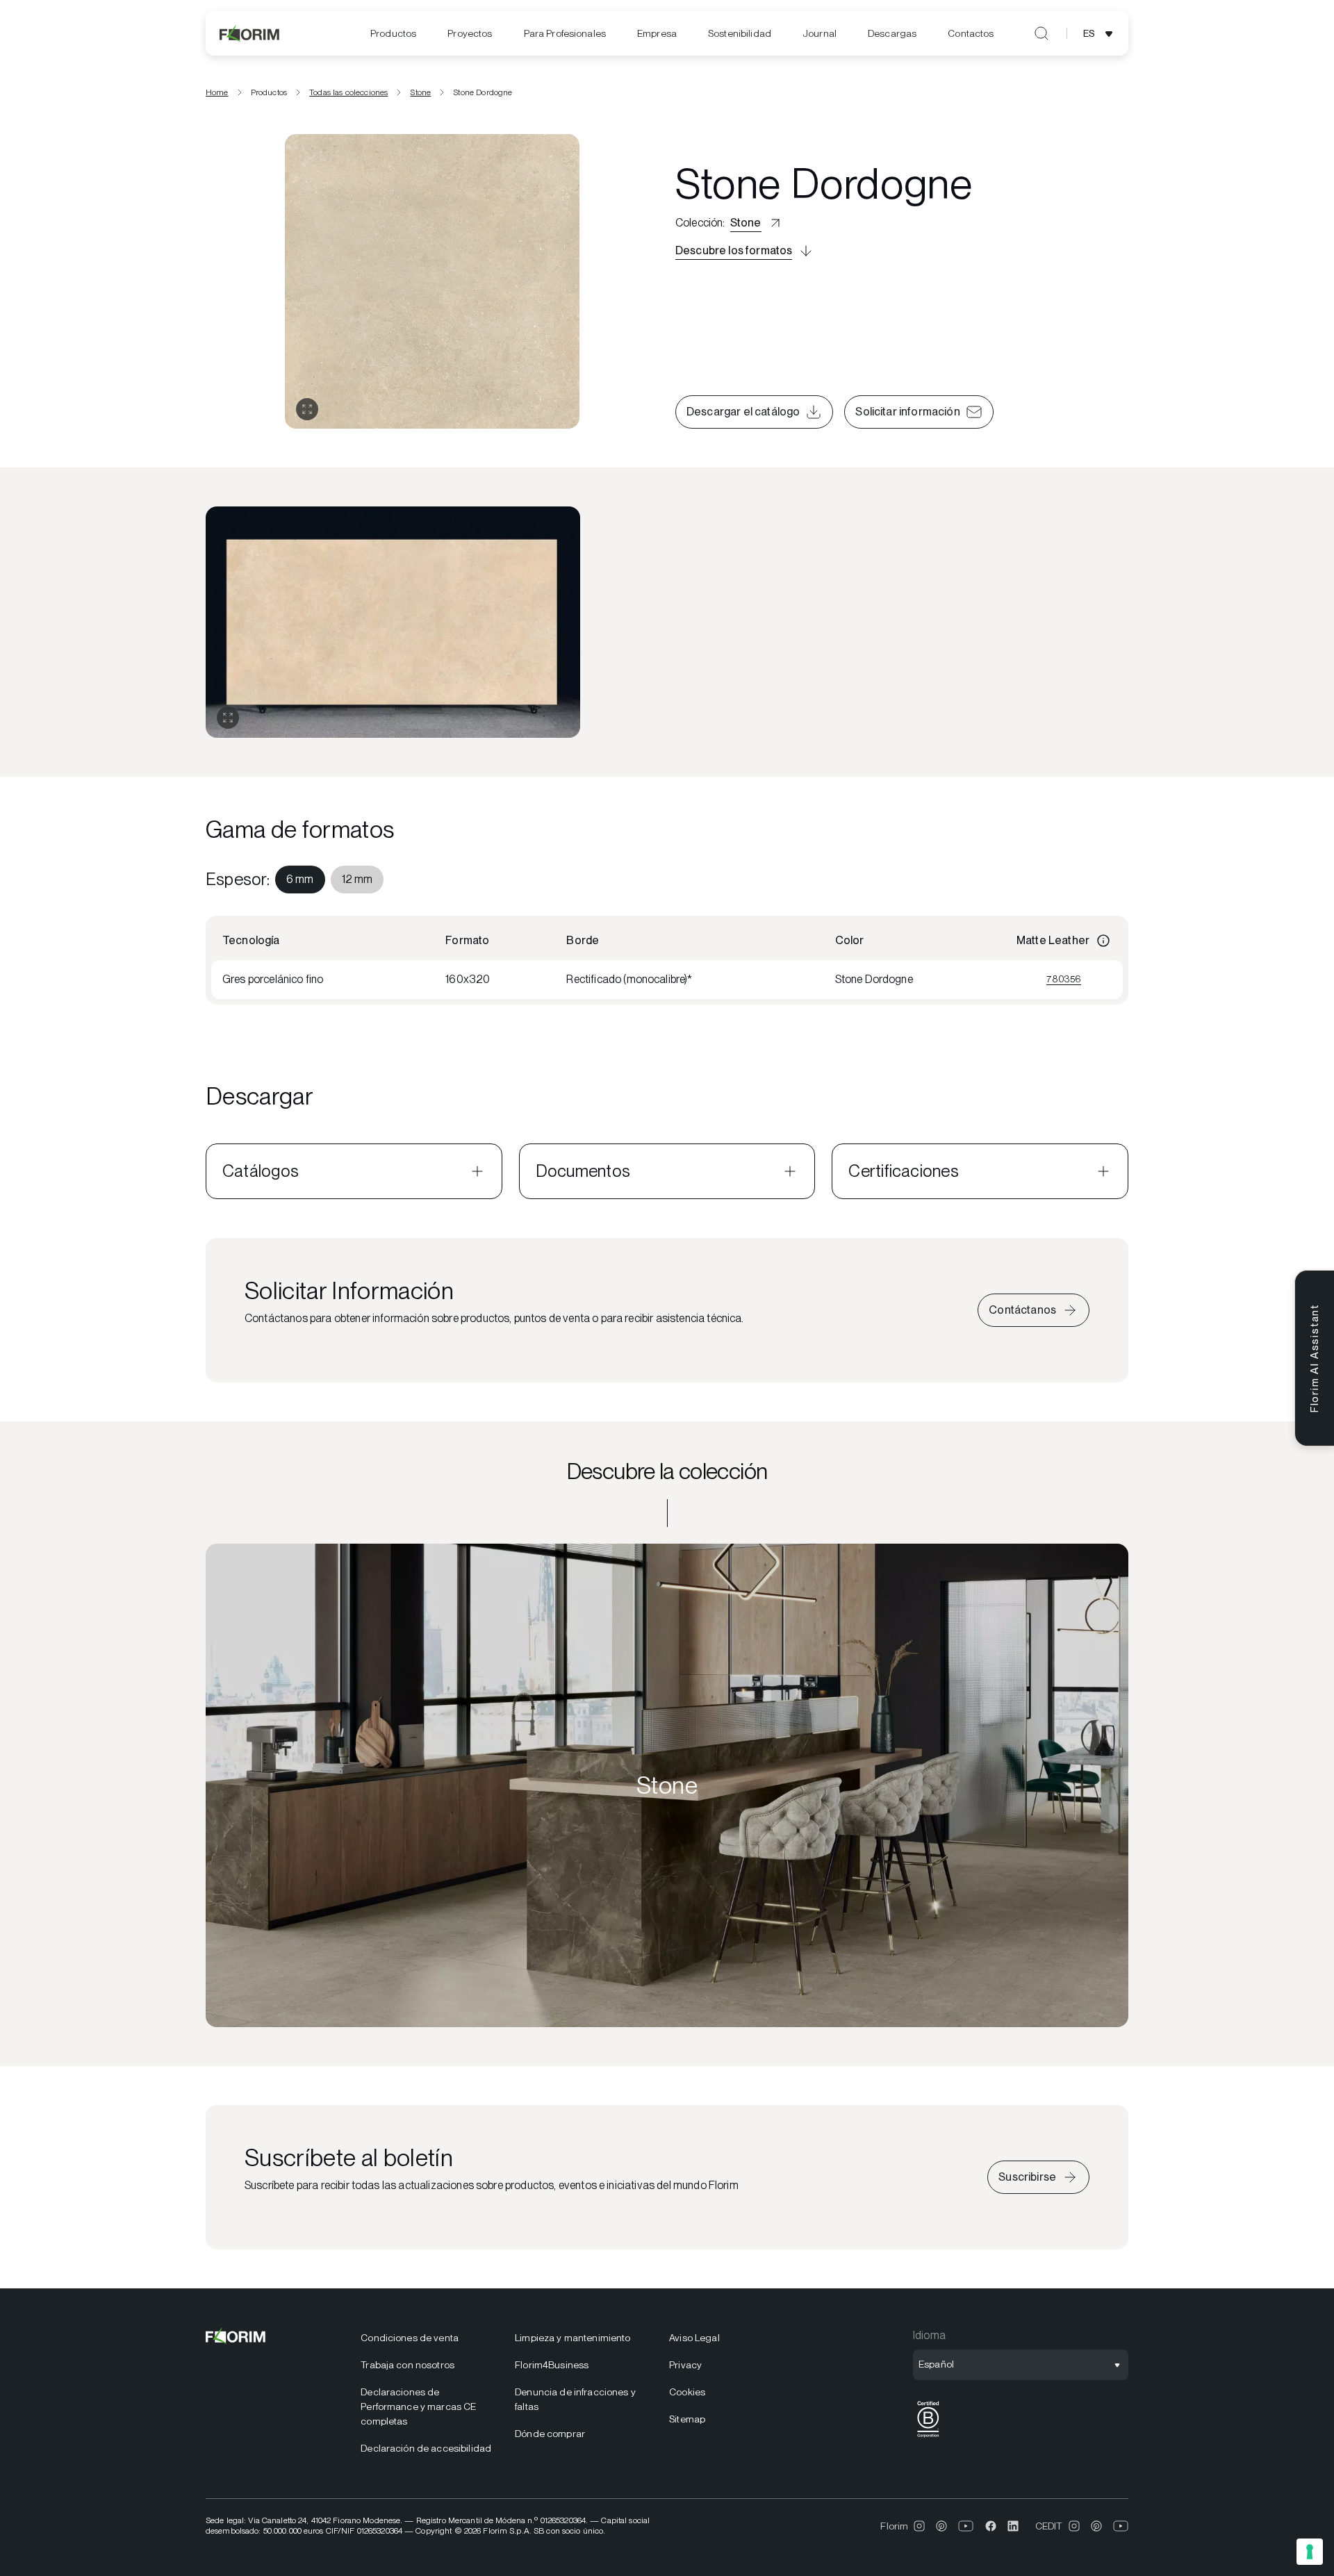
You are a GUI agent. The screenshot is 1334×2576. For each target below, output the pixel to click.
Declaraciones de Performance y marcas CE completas (418, 2406)
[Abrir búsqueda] (1041, 33)
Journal (820, 33)
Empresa (657, 33)
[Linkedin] (1013, 2526)
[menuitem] (393, 34)
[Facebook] (991, 2526)
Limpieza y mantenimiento (573, 2338)
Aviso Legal (694, 2338)
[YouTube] (966, 2526)
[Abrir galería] (307, 409)
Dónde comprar (550, 2434)
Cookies (687, 2392)
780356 (1064, 979)
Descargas (892, 33)
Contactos (971, 33)
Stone (420, 92)
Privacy (685, 2365)
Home (217, 92)
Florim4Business (552, 2365)
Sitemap (687, 2419)
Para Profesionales (565, 33)
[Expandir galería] (228, 718)
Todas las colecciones (348, 92)
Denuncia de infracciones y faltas (575, 2399)
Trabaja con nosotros (407, 2365)
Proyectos (470, 33)
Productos (393, 33)
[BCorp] (928, 2437)
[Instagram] (919, 2526)
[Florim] (250, 33)
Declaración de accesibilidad (426, 2448)
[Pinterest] (941, 2526)
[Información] (1103, 941)
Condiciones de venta (410, 2338)
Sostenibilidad (740, 33)
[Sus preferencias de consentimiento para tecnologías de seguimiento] (1310, 2552)
